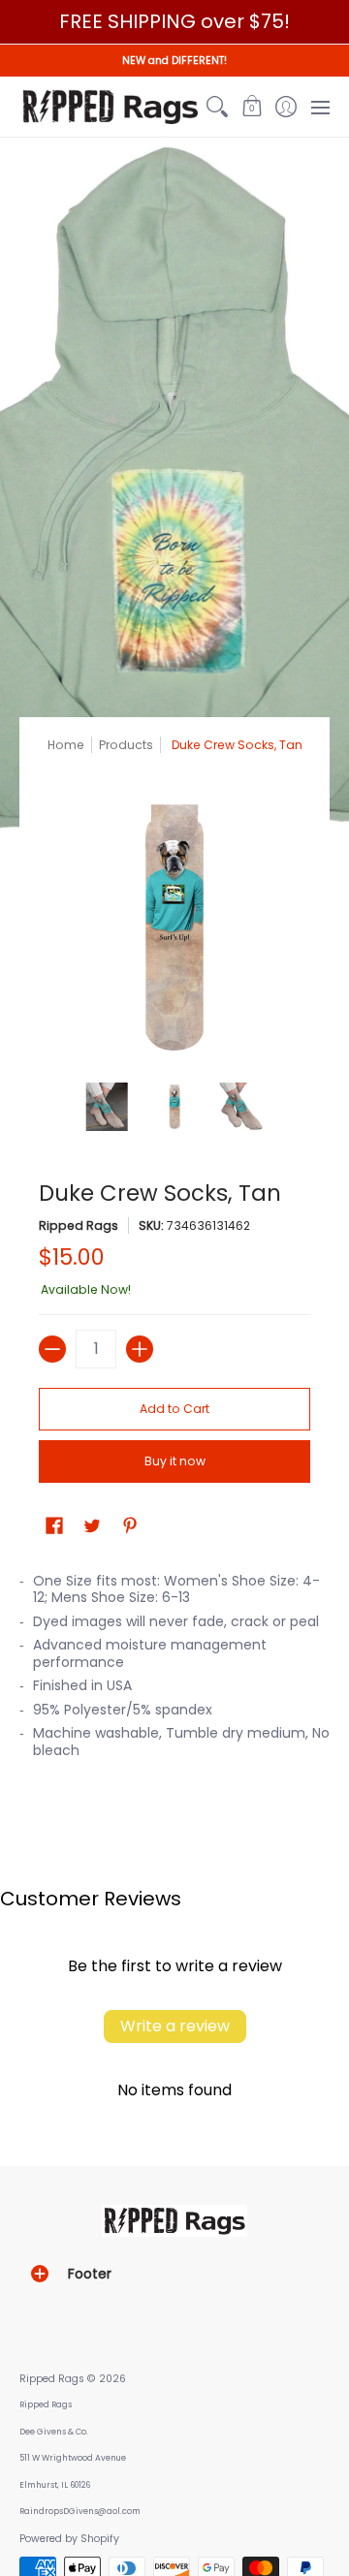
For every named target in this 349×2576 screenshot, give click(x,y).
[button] (252, 107)
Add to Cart (174, 1409)
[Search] (218, 107)
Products (126, 745)
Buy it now (175, 1461)
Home (66, 745)
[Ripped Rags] (110, 107)
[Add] (140, 1349)
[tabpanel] (174, 1672)
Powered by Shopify (69, 2539)
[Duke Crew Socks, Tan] (107, 1107)
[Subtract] (52, 1349)
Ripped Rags (79, 1225)
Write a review (175, 2026)
